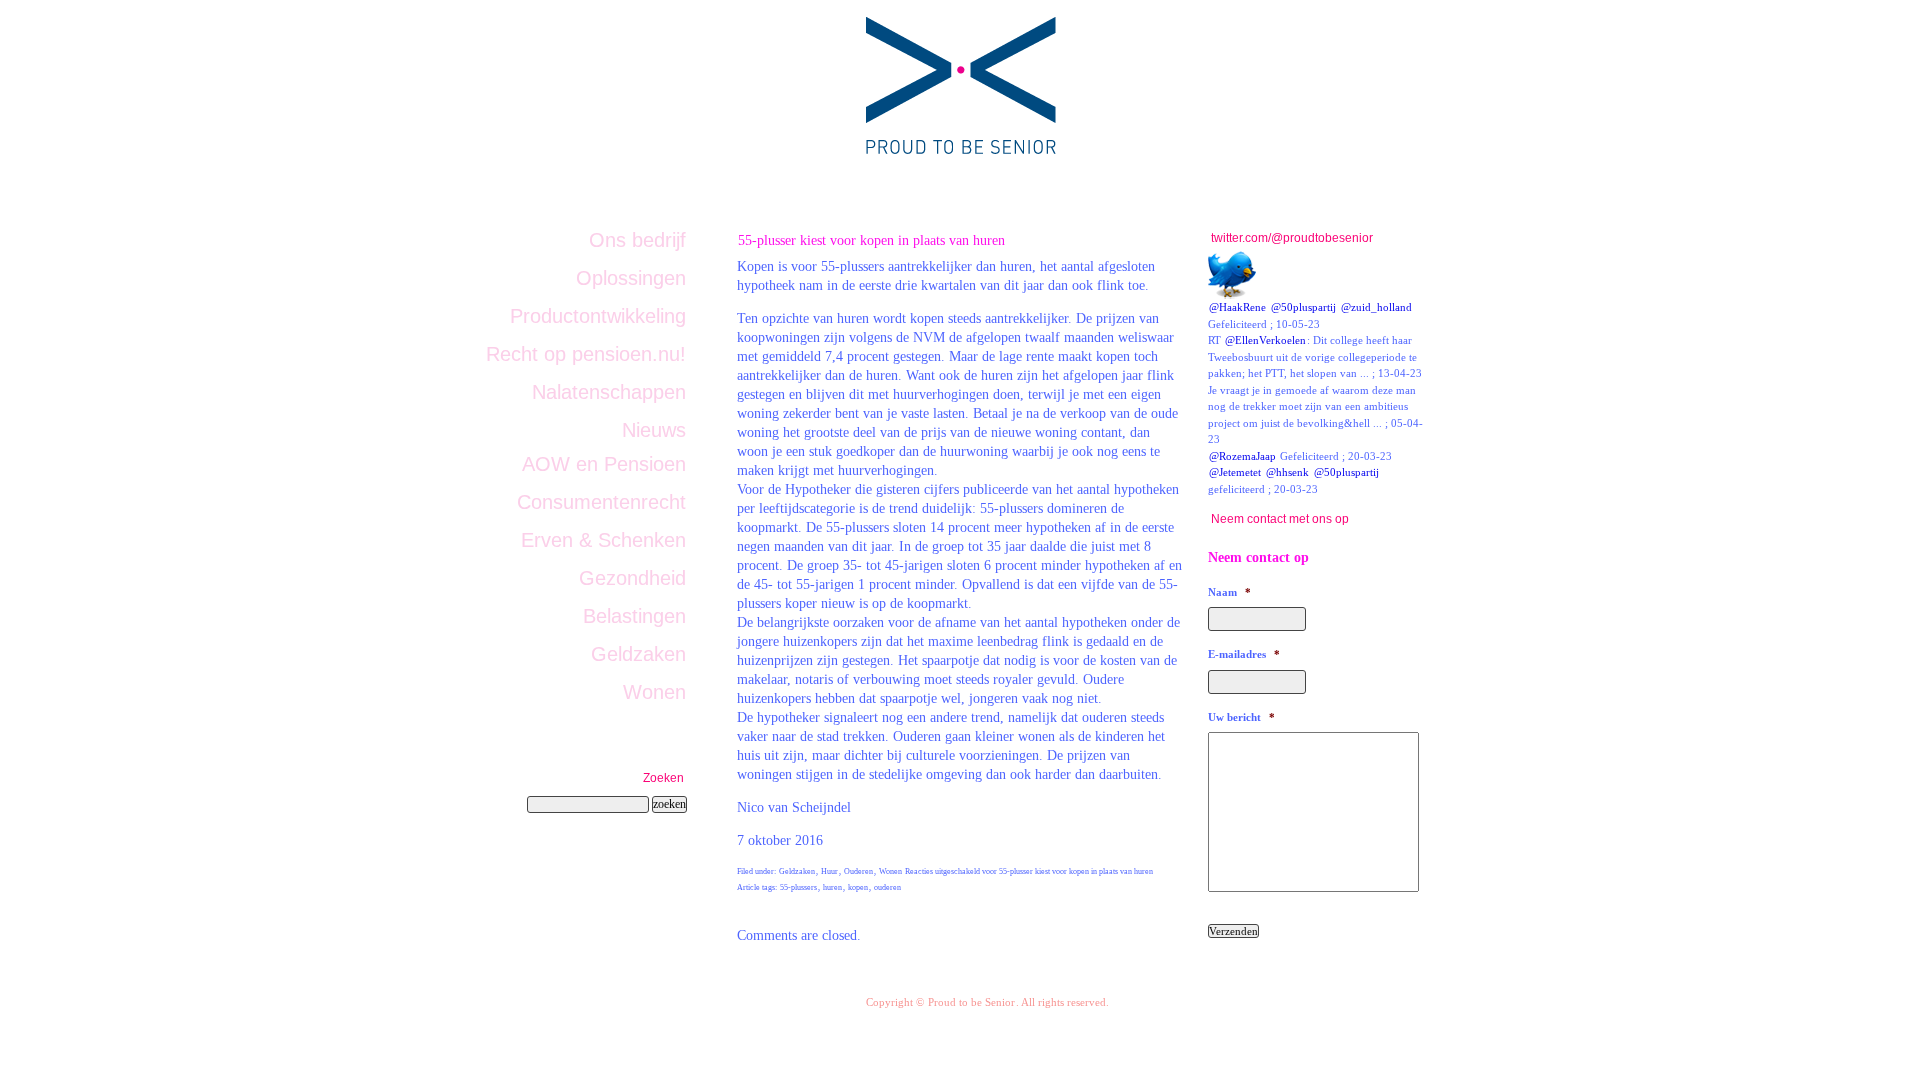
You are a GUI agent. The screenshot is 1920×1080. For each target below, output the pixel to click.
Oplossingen (631, 278)
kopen (858, 887)
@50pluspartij (1303, 307)
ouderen (887, 887)
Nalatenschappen (609, 392)
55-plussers (798, 887)
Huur (829, 871)
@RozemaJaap (1242, 456)
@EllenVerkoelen (1265, 340)
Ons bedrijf (637, 240)
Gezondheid (632, 578)
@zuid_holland (1376, 307)
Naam (1229, 592)
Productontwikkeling (598, 316)
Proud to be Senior (971, 1002)
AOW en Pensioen (604, 464)
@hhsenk (1287, 472)
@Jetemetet (1235, 472)
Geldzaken (797, 871)
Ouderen (858, 871)
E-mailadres (1244, 654)
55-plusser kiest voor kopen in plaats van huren (871, 240)
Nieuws (654, 430)
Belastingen (634, 616)
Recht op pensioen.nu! (586, 354)
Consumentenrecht (601, 502)
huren (832, 887)
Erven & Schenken (603, 540)
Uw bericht (1241, 717)
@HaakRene (1237, 307)
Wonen (890, 871)
